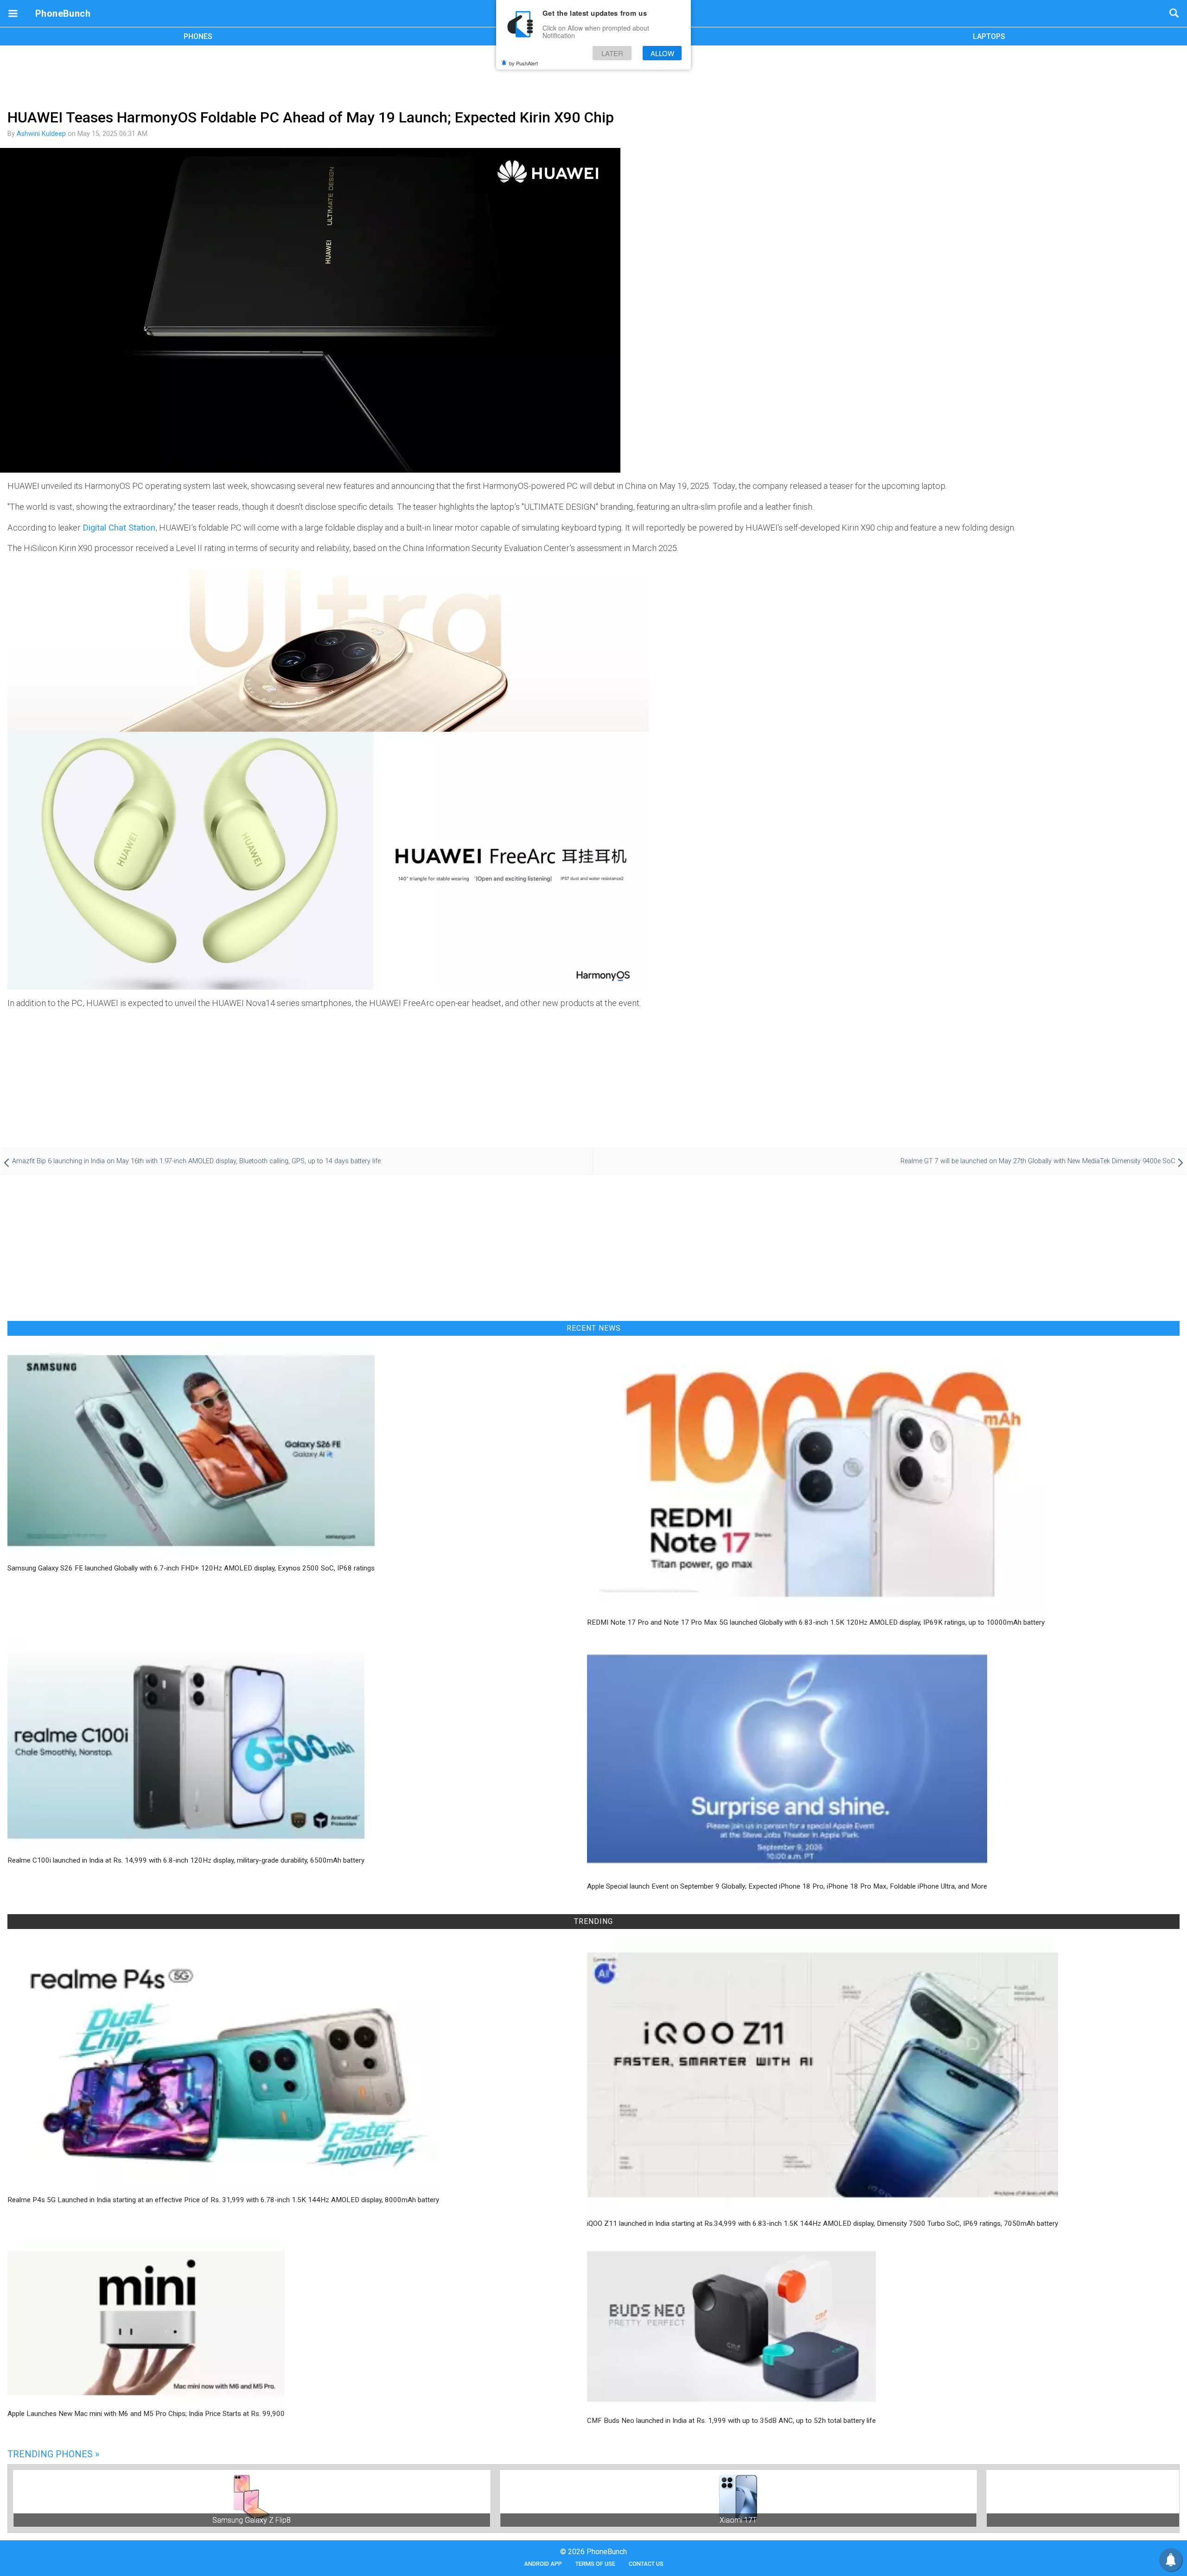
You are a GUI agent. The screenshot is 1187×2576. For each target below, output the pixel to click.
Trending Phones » (53, 2454)
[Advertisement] (593, 76)
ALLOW (662, 53)
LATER (612, 53)
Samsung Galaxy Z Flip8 (252, 2520)
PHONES (198, 36)
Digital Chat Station (119, 528)
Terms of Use (595, 2564)
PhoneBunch (63, 13)
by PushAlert (523, 63)
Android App (543, 2564)
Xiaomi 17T (738, 2520)
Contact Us (646, 2564)
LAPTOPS (989, 36)
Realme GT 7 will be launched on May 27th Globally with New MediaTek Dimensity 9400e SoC (1038, 1161)
